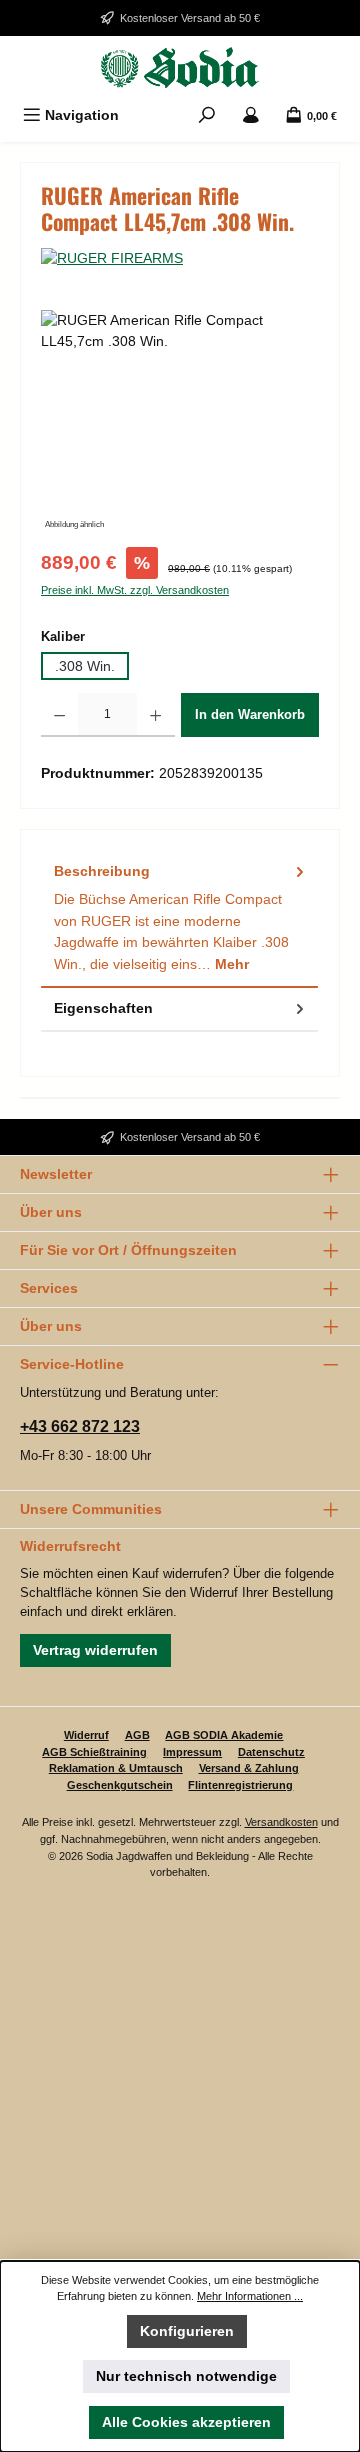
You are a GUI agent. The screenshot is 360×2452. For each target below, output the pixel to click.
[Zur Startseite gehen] (180, 67)
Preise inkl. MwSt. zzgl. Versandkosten (135, 590)
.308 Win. (85, 666)
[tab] (179, 918)
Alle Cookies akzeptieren (186, 2422)
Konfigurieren (187, 2331)
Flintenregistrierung (240, 1785)
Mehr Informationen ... (250, 2296)
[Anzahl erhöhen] (155, 715)
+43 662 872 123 (80, 1426)
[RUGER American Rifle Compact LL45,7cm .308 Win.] (180, 422)
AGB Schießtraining (94, 1752)
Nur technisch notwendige (186, 2376)
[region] (180, 422)
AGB (137, 1735)
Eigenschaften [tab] (103, 1008)
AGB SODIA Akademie (224, 1735)
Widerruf (86, 1735)
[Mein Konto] (251, 115)
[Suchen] (207, 115)
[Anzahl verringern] (59, 715)
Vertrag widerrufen (95, 1650)
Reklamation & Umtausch (116, 1768)
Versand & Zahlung (249, 1768)
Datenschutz (271, 1752)
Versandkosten (281, 1822)
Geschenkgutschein (120, 1785)
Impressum (192, 1752)
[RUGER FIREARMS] (180, 259)
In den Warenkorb (250, 714)
